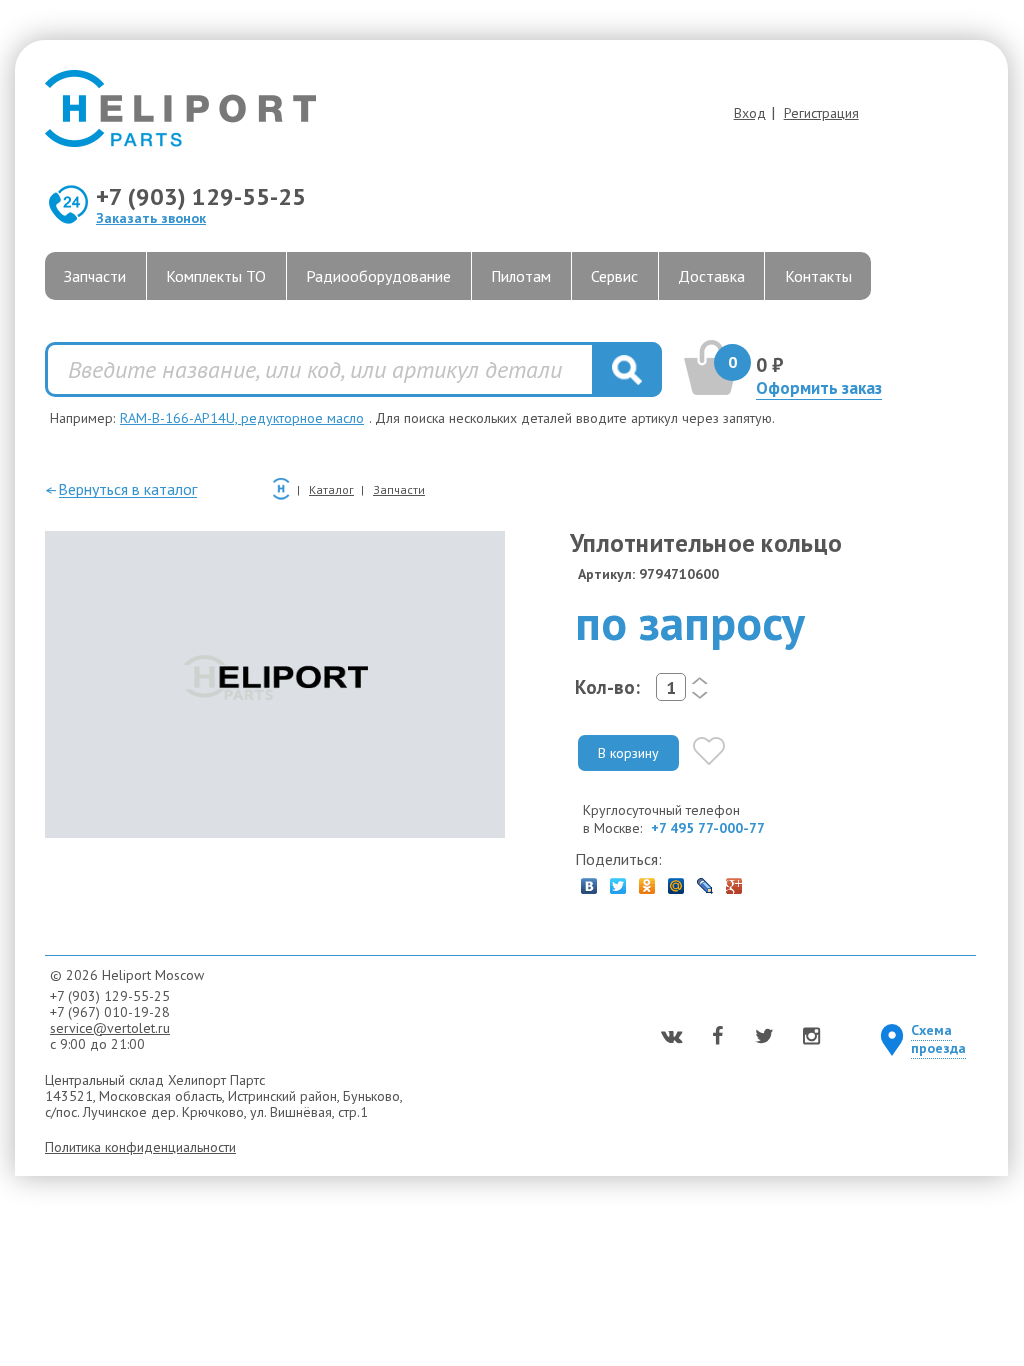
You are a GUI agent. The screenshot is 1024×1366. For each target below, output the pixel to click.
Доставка (711, 276)
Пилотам (521, 276)
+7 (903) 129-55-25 (201, 196)
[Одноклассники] (647, 881)
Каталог (331, 489)
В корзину (628, 753)
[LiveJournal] (705, 881)
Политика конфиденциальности (140, 1147)
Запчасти (95, 276)
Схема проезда (938, 1039)
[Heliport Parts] (482, 110)
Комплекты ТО (216, 276)
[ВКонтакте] (589, 881)
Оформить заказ (819, 388)
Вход (750, 113)
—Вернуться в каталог (121, 489)
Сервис (614, 276)
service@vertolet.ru (110, 1028)
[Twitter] (618, 881)
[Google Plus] (734, 881)
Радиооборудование (378, 276)
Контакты (818, 276)
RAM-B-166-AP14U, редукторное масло (242, 418)
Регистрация (821, 113)
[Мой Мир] (676, 881)
